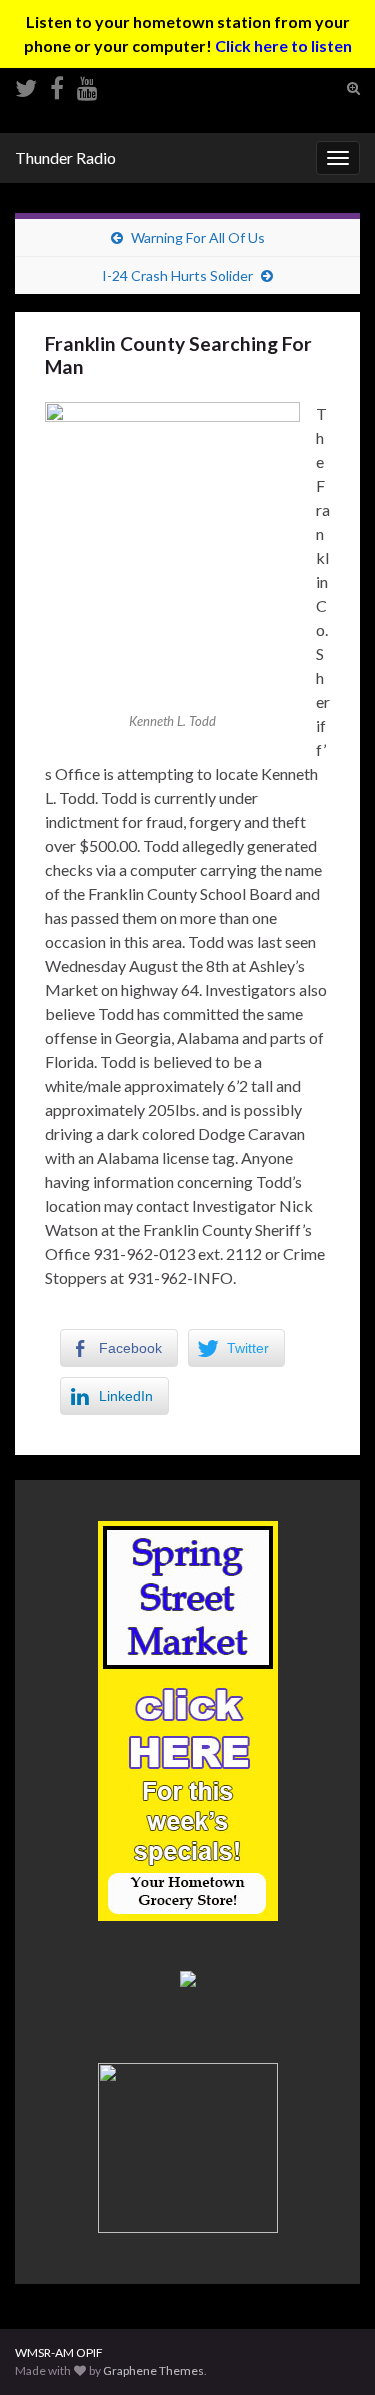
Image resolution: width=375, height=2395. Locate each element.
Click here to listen (283, 45)
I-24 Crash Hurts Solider (177, 275)
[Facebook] (57, 84)
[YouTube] (87, 84)
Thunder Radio (65, 157)
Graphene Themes (153, 2370)
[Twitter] (26, 84)
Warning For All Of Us (198, 237)
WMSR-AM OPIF (59, 2352)
